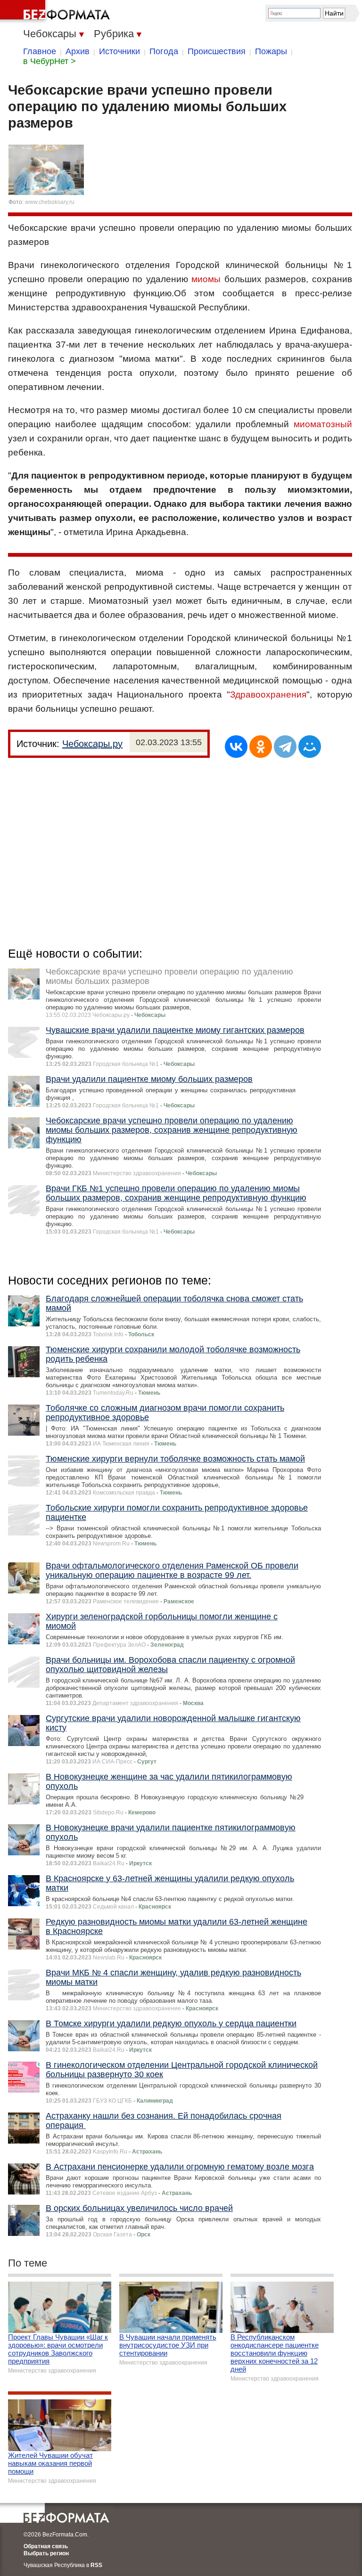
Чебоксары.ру (92, 744)
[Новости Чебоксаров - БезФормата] (57, 12)
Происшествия (217, 51)
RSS (96, 2565)
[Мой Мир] (310, 747)
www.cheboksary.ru (50, 202)
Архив (78, 51)
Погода (164, 51)
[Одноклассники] (261, 747)
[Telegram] (285, 747)
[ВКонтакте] (236, 747)
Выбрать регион (46, 2553)
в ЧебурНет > (49, 61)
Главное (40, 51)
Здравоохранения (268, 695)
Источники (119, 51)
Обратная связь (46, 2546)
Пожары (271, 51)
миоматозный (323, 424)
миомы (206, 279)
